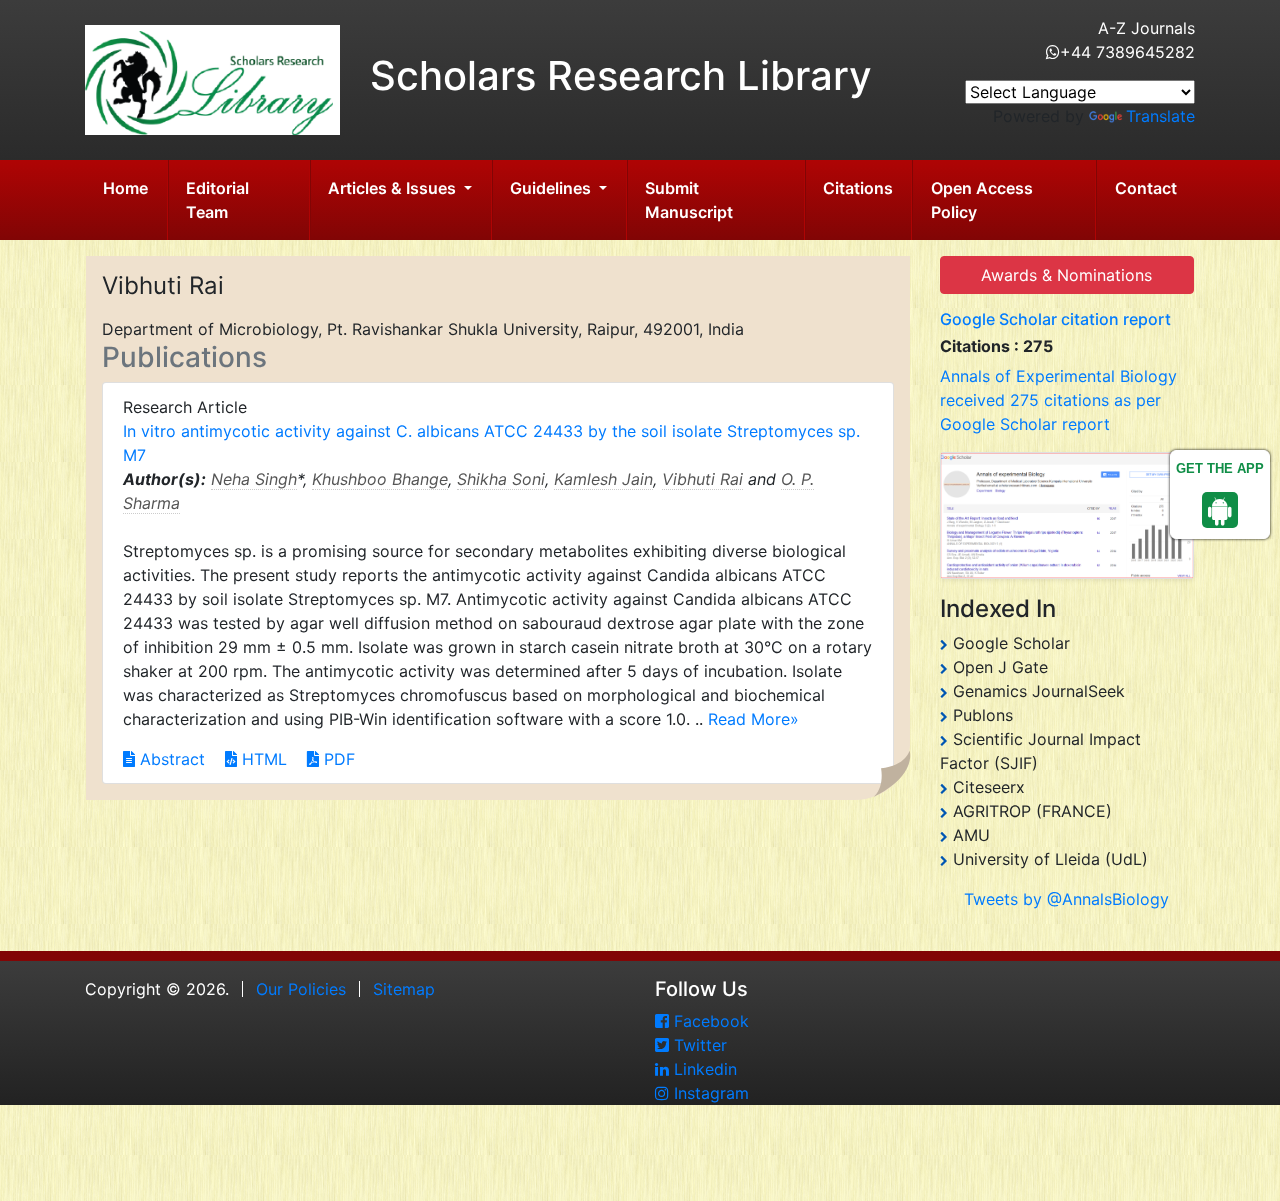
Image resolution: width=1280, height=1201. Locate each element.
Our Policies (301, 989)
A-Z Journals (1146, 28)
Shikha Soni (501, 479)
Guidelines (552, 188)
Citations (858, 188)
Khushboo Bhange (380, 479)
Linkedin (703, 1069)
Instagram (709, 1093)
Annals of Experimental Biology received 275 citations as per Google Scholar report (1058, 400)
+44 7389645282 (1127, 52)
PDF (337, 759)
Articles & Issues (394, 188)
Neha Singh (254, 479)
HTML (262, 759)
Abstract (170, 759)
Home (125, 188)
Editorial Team (217, 200)
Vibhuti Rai (702, 479)
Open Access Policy (982, 200)
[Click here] (1067, 515)
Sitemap (404, 989)
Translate (1160, 116)
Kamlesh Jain (603, 479)
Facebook (709, 1021)
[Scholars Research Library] (212, 78)
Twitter (698, 1045)
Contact (1146, 188)
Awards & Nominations (1066, 275)
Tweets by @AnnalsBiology (1066, 899)
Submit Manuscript (689, 200)
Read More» (753, 719)
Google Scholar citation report (1055, 319)
